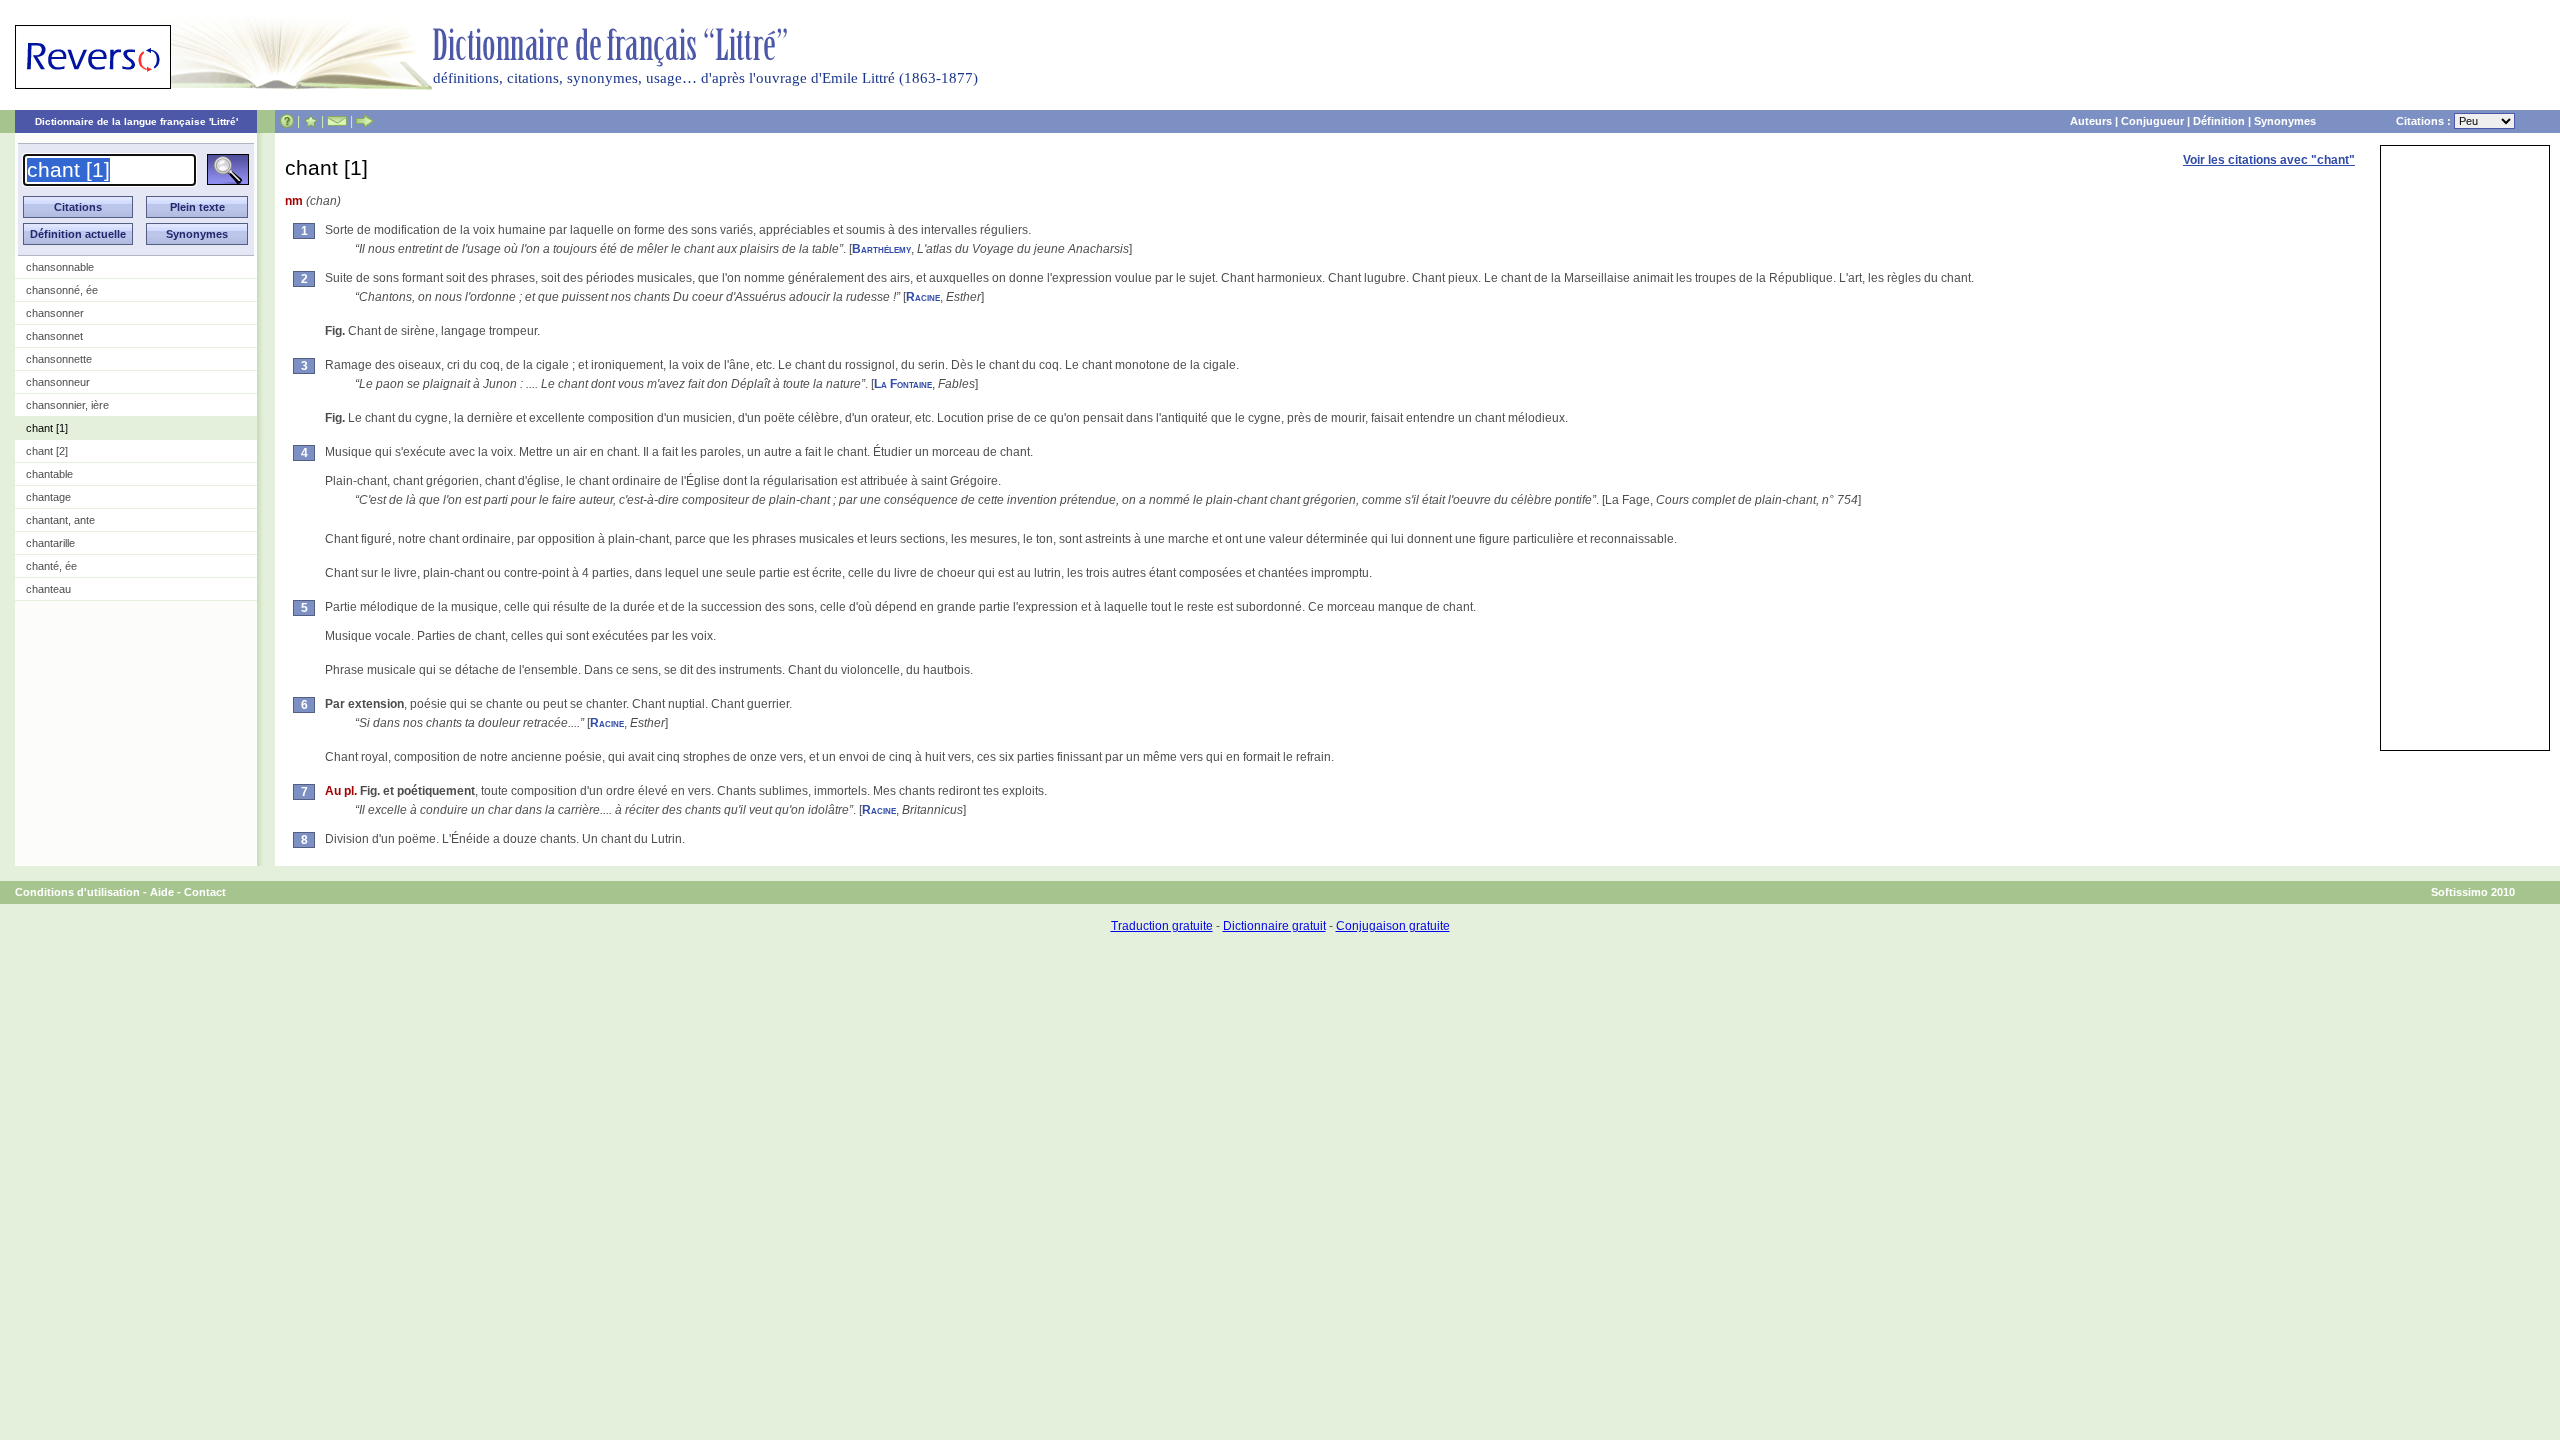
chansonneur (58, 382)
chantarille (50, 543)
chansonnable (60, 267)
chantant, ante (60, 520)
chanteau (48, 589)
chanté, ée (51, 566)
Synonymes (2285, 121)
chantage (48, 497)
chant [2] (47, 451)
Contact (205, 892)
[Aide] (287, 121)
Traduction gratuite (1162, 926)
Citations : (2425, 121)
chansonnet (54, 336)
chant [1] (47, 428)
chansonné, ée (62, 290)
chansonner (55, 313)
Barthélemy (881, 249)
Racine (923, 297)
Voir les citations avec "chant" (2269, 160)
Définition (2219, 121)
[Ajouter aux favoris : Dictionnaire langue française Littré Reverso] (310, 121)
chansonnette (59, 359)
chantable (49, 474)
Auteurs (2091, 121)
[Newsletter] (337, 121)
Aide (162, 892)
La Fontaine (903, 384)
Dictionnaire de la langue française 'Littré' (136, 121)
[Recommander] (364, 121)
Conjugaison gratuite (1393, 926)
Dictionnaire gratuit (1274, 926)
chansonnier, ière (67, 405)
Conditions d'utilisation (77, 892)
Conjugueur (2152, 121)
